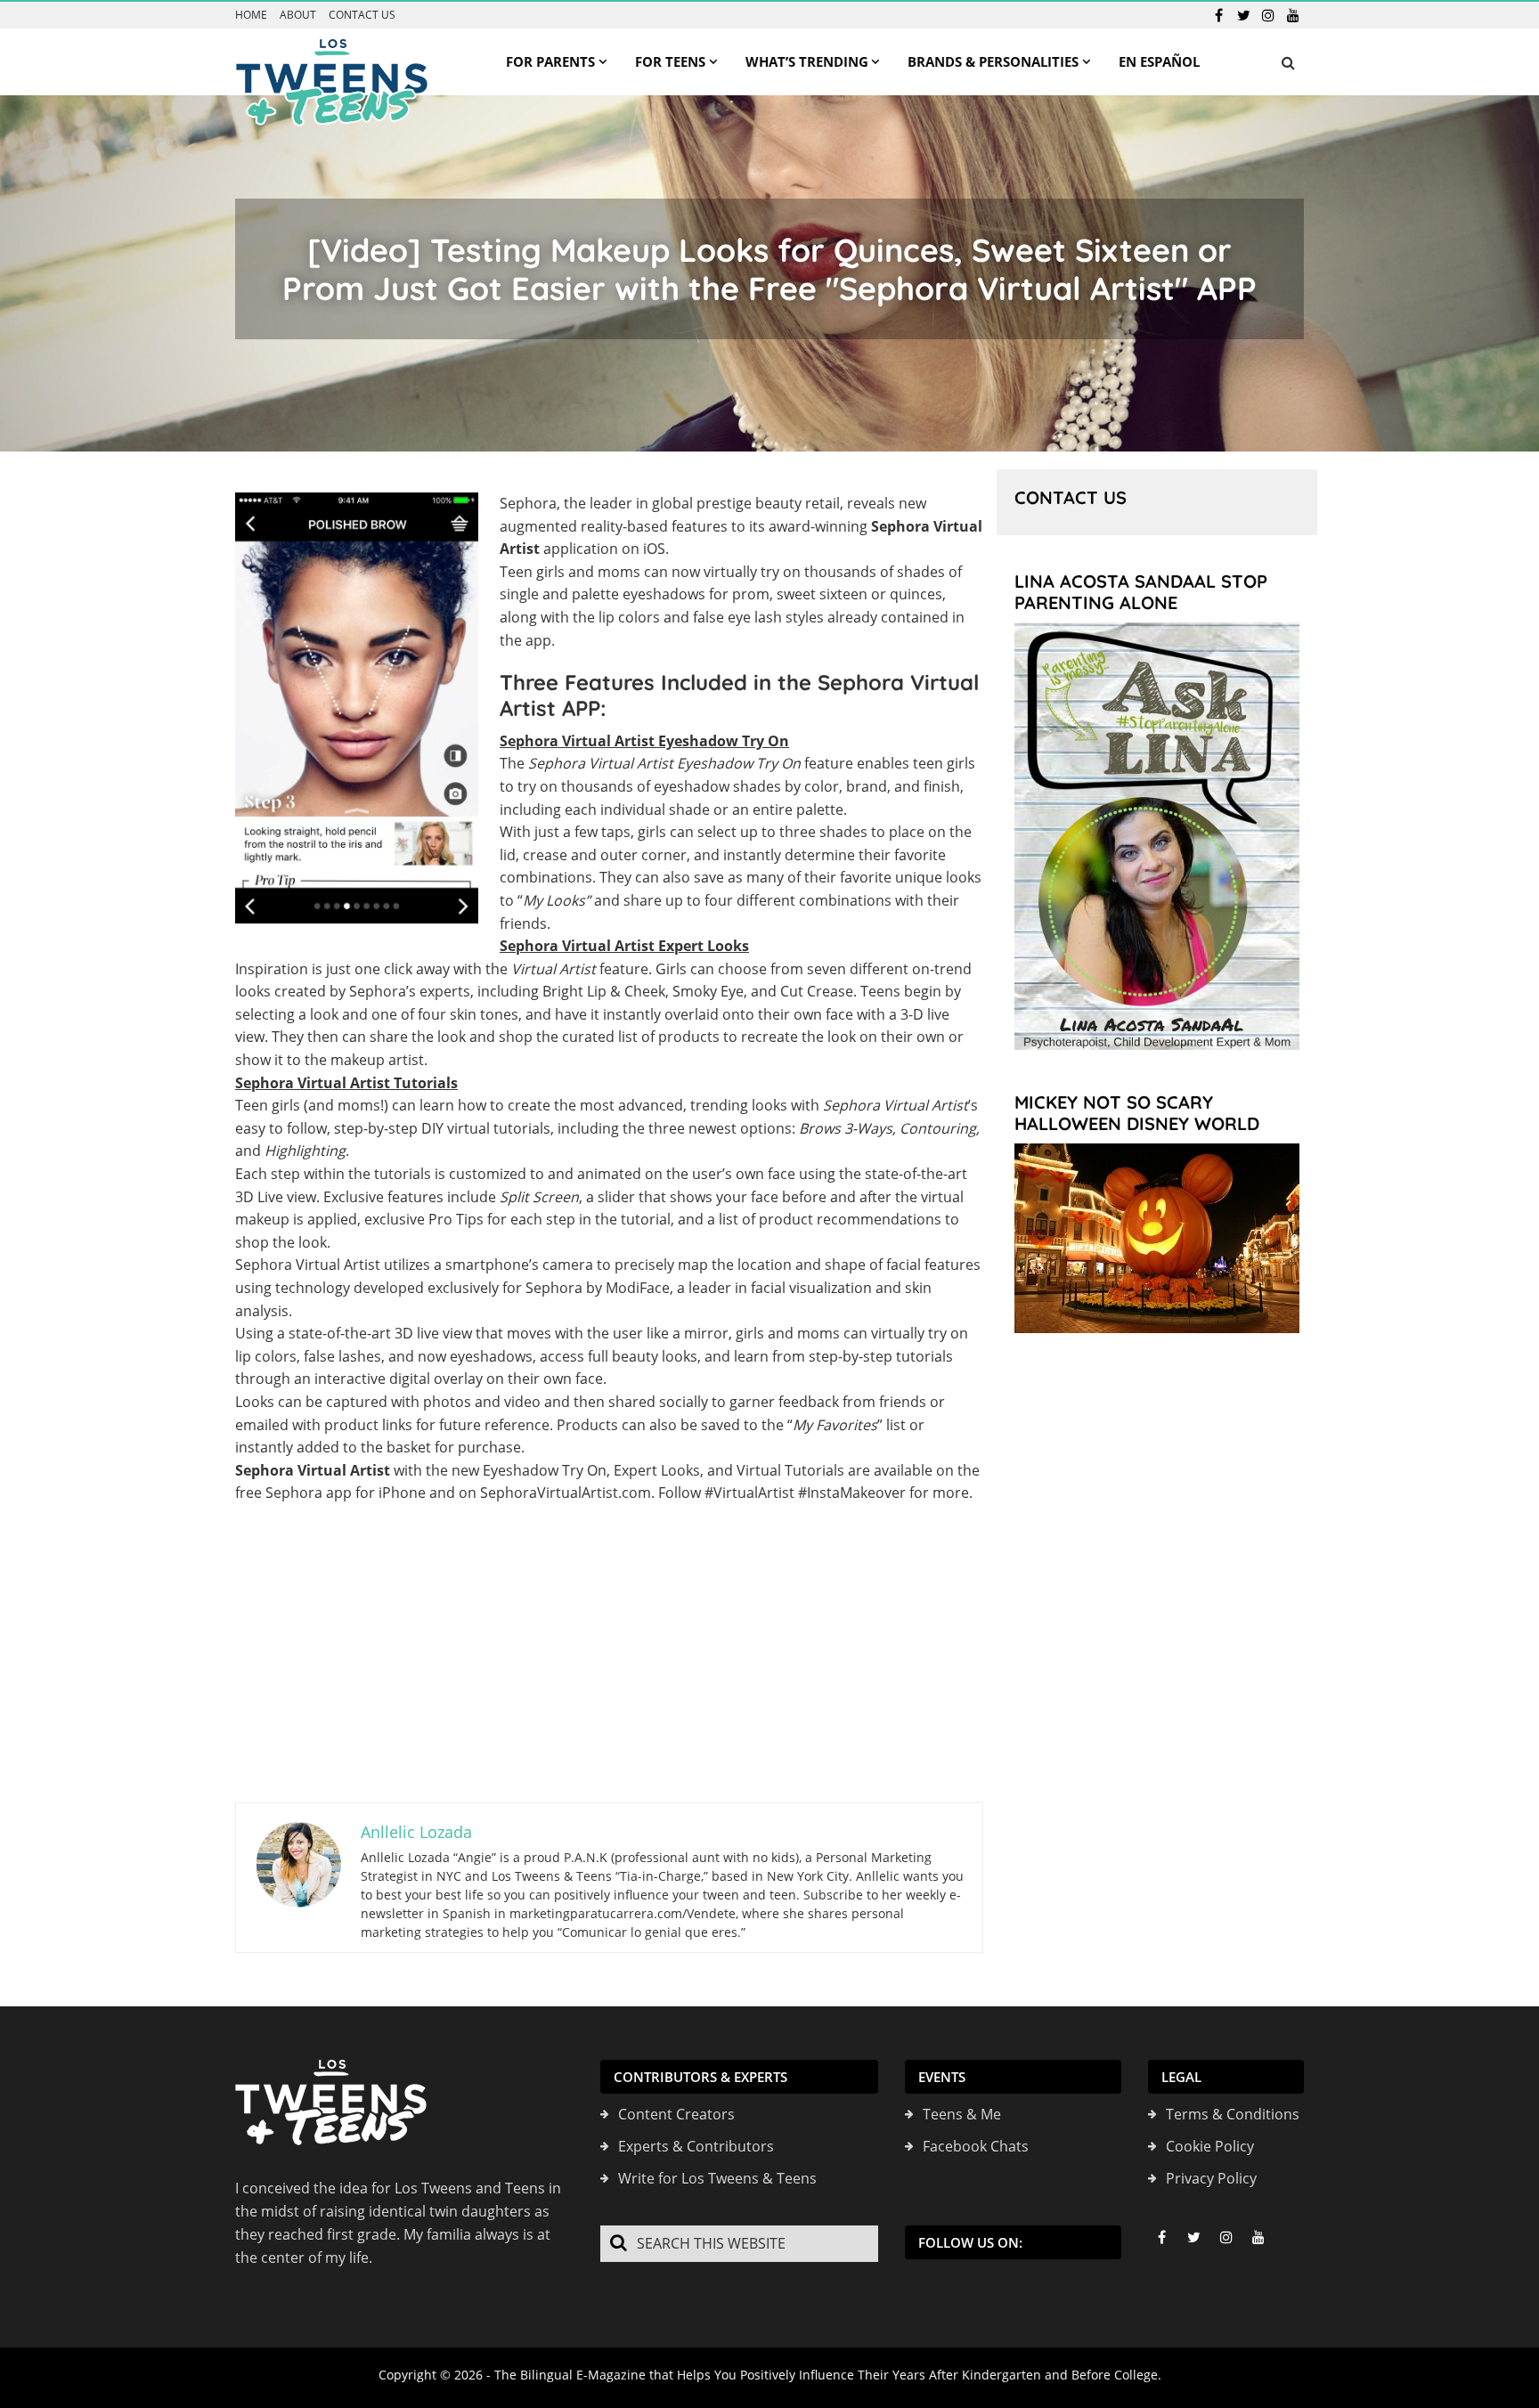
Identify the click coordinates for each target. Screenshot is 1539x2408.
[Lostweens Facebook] (1218, 15)
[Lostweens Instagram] (1268, 15)
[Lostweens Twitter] (1243, 15)
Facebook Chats (976, 2146)
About (298, 15)
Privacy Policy (1211, 2178)
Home (251, 15)
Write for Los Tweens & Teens (717, 2178)
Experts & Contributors (696, 2146)
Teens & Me (962, 2114)
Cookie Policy (1210, 2146)
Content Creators (676, 2114)
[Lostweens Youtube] (1293, 15)
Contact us (362, 15)
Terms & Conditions (1233, 2114)
